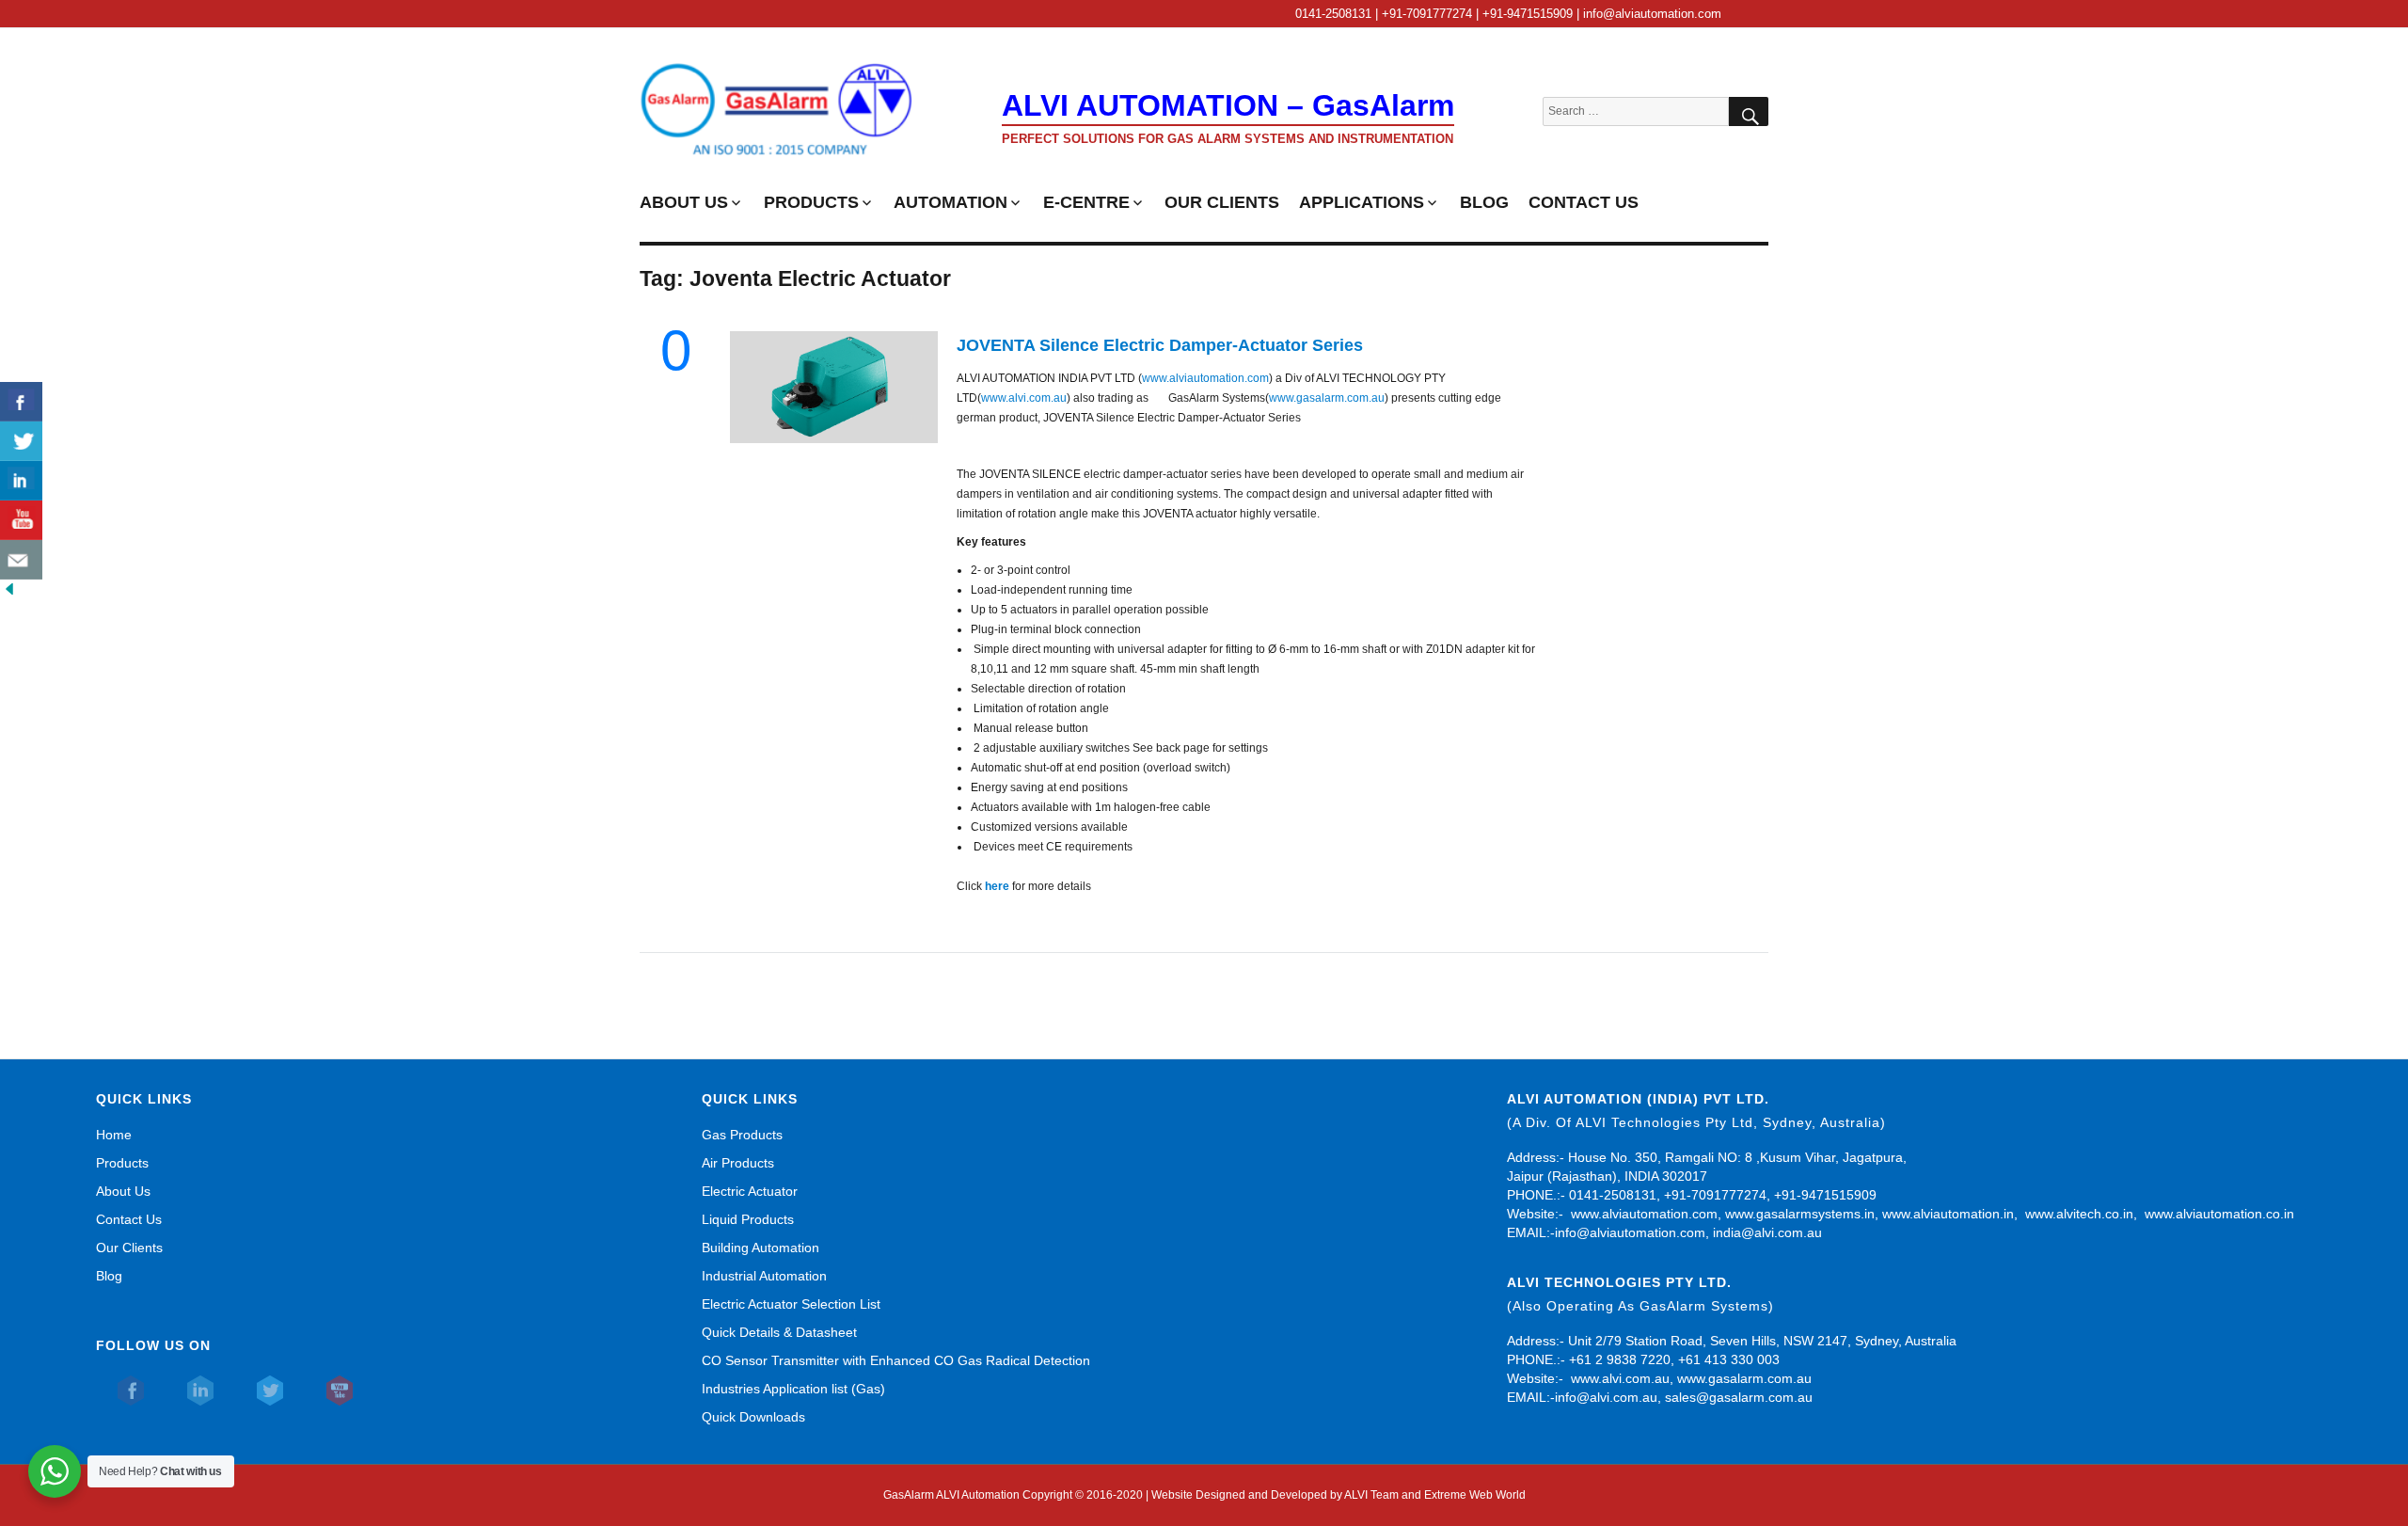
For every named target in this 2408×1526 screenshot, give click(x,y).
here (997, 886)
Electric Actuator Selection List (791, 1304)
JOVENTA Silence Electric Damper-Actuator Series (1160, 345)
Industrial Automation (764, 1276)
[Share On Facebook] (21, 402)
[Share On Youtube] (21, 520)
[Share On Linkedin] (21, 481)
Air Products (738, 1163)
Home (114, 1135)
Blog (109, 1276)
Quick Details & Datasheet (779, 1332)
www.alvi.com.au (1024, 398)
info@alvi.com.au (1606, 1397)
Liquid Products (748, 1219)
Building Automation (760, 1248)
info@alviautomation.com (1630, 1232)
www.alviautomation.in (1948, 1214)
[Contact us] (21, 560)
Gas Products (742, 1135)
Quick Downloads (753, 1417)
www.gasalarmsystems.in (1800, 1214)
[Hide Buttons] (9, 589)
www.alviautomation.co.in (2219, 1214)
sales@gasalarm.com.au (1739, 1397)
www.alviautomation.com (1205, 378)
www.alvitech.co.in (2079, 1214)
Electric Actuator (750, 1191)
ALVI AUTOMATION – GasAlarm (1228, 105)
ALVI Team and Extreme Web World (1435, 1495)
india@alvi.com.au (1767, 1232)
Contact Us (129, 1219)
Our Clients (129, 1248)
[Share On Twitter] (21, 441)
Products (122, 1163)
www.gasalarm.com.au (1327, 398)
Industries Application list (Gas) (793, 1389)
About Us (123, 1191)
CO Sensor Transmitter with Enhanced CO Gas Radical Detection (896, 1360)
